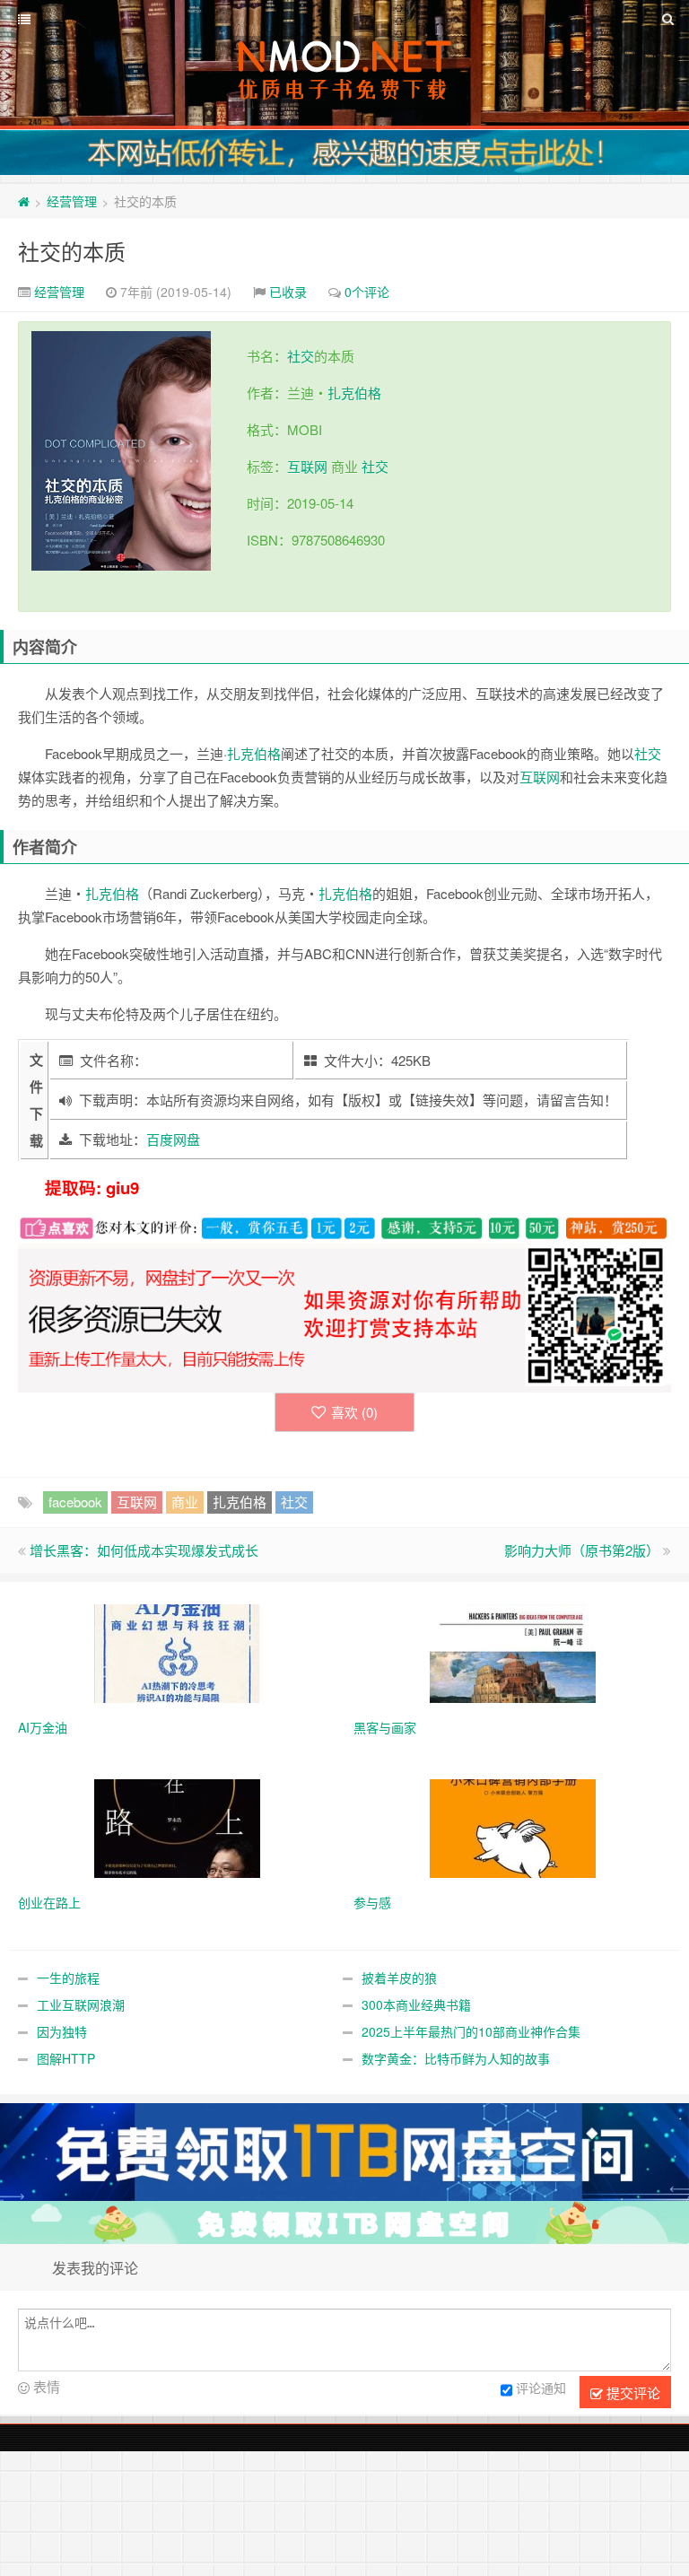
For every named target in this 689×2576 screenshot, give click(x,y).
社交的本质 (72, 251)
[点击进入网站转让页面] (344, 153)
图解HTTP (66, 2058)
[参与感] (513, 1827)
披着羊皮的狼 (399, 1978)
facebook (75, 1502)
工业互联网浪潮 (81, 2004)
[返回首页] (24, 201)
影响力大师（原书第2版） (582, 1550)
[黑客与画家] (513, 1652)
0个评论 (367, 292)
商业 (185, 1502)
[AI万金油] (177, 1652)
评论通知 (541, 2388)
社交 (301, 356)
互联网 (307, 466)
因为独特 (62, 2031)
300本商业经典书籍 (416, 2004)
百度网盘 (173, 1139)
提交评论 (632, 2393)
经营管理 (72, 201)
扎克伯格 (354, 393)
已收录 (288, 292)
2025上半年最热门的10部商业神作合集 (471, 2031)
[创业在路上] (177, 1827)
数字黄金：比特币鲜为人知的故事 (456, 2058)
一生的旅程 (68, 1978)
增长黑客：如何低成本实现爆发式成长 (144, 1550)
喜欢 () (354, 1412)
